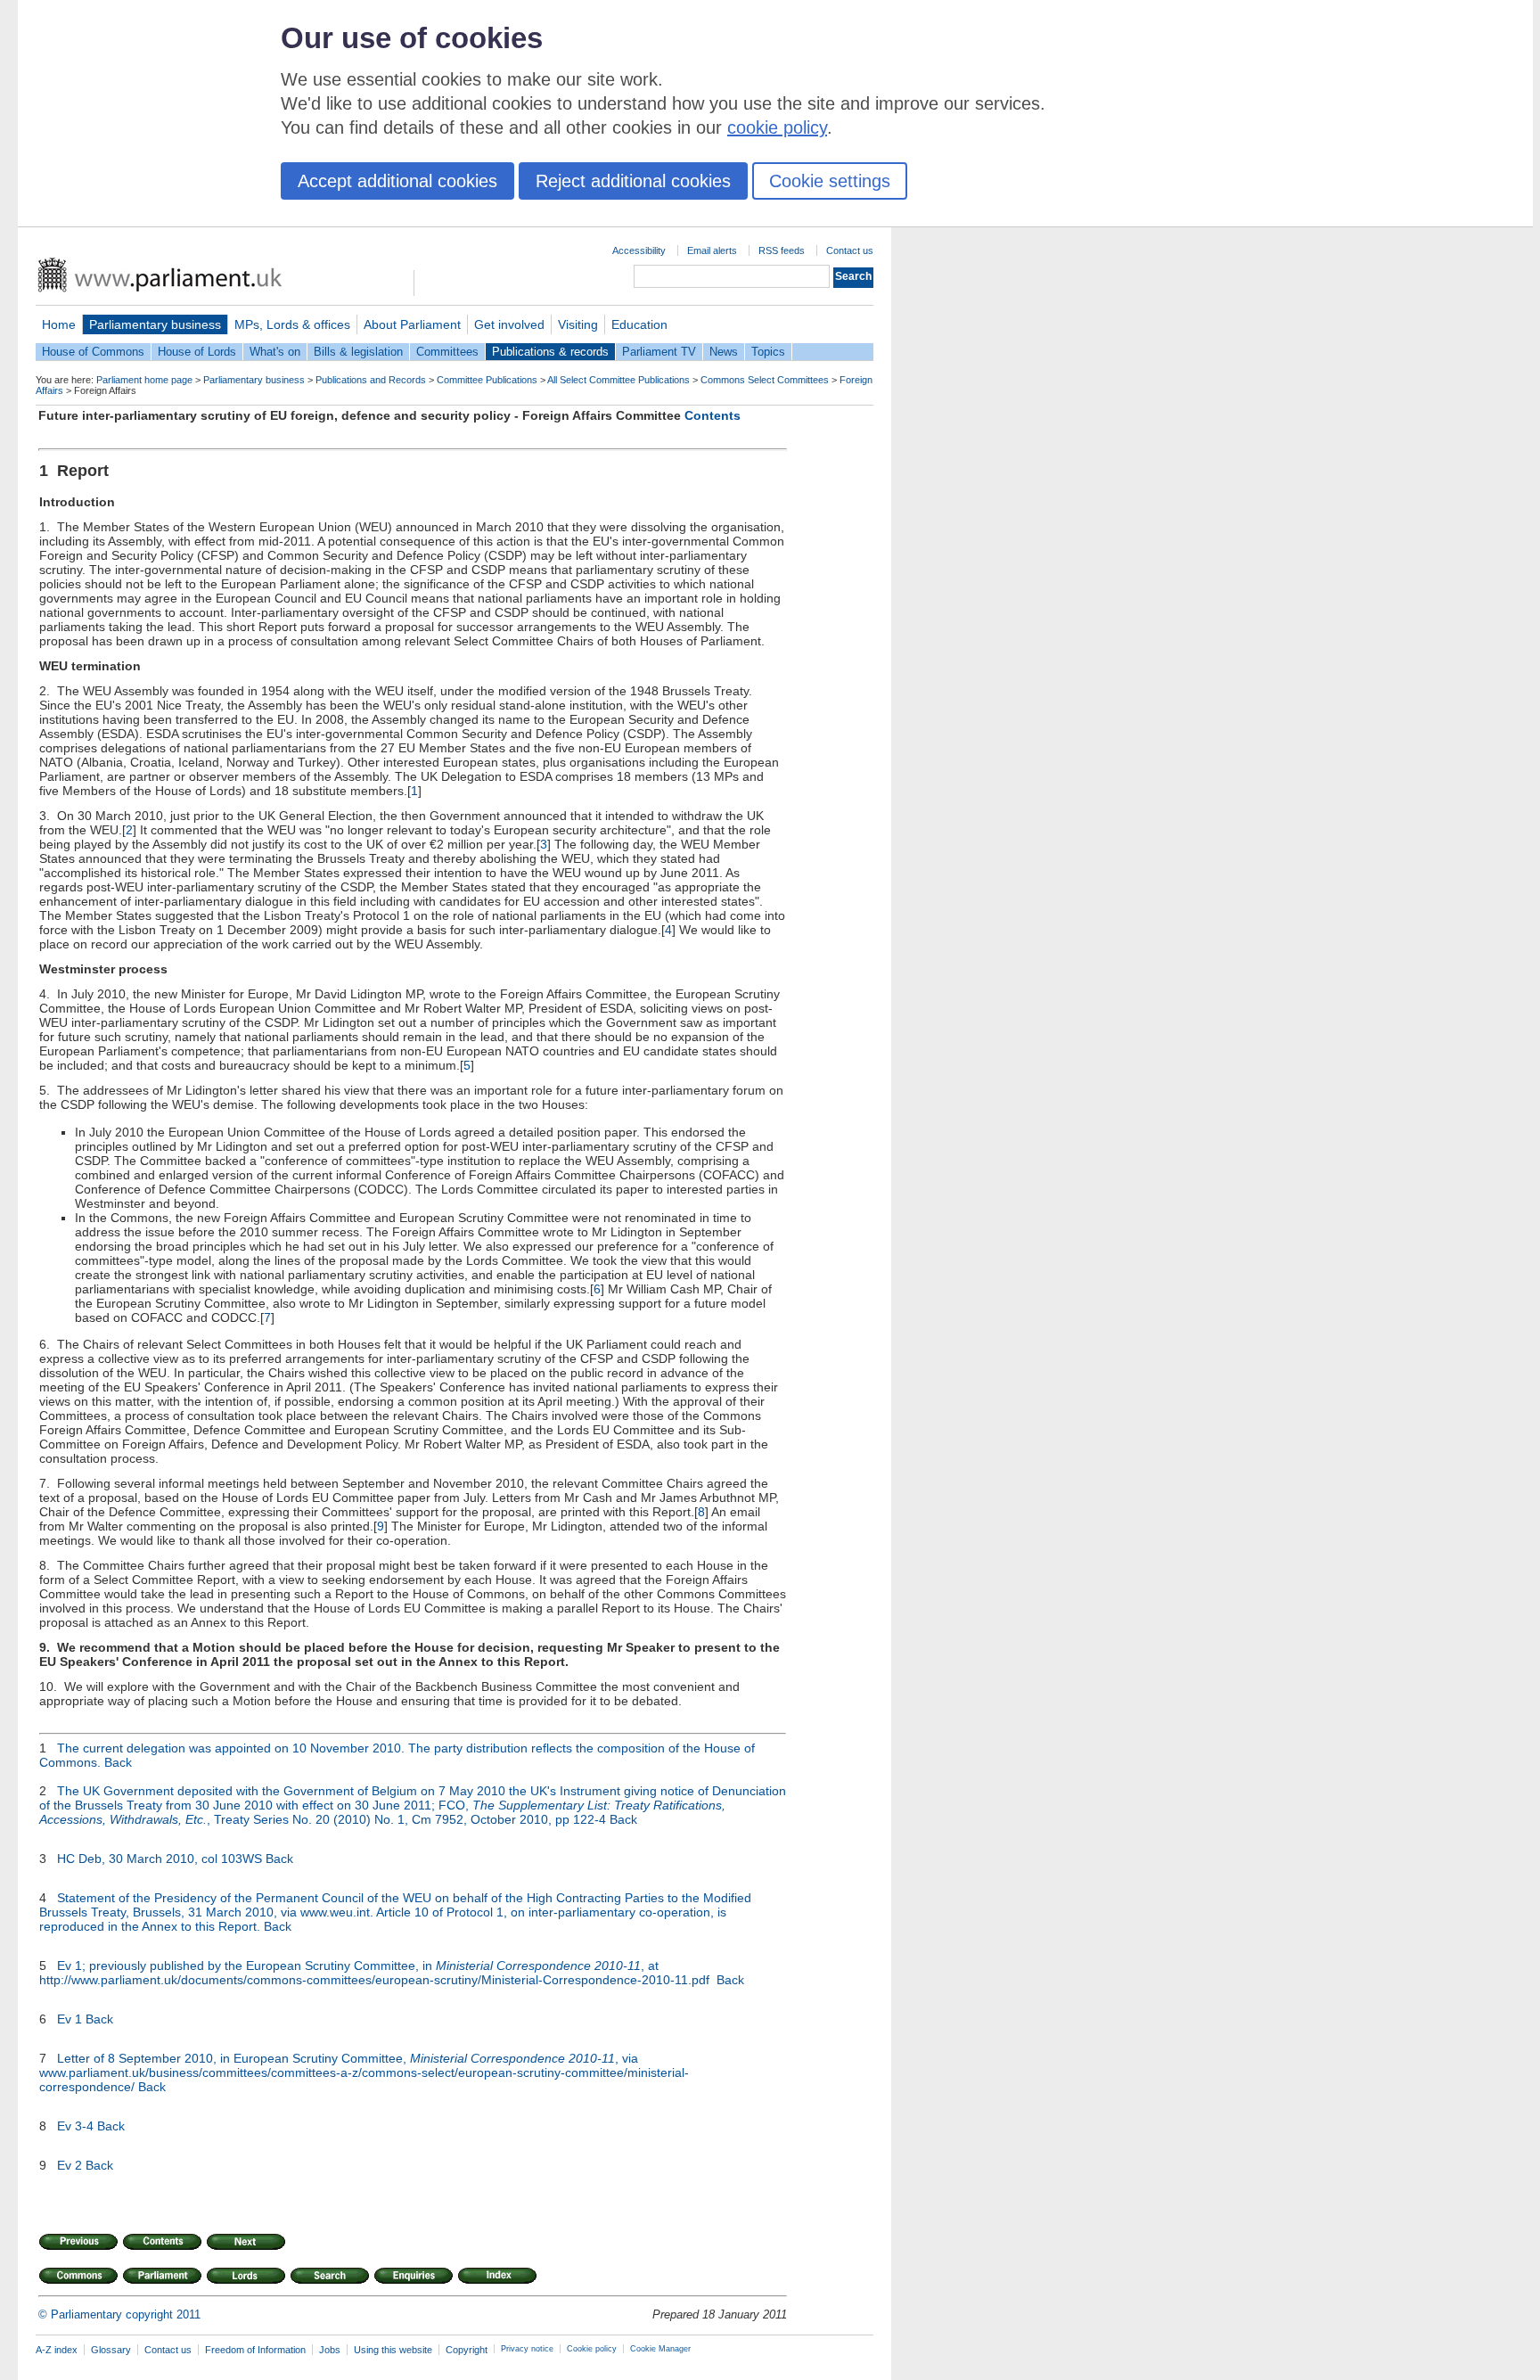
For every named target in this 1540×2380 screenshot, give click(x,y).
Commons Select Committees (765, 380)
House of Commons (93, 352)
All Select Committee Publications (618, 380)
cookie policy (777, 127)
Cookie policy (592, 2349)
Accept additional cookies (397, 181)
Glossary (111, 2350)
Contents (713, 415)
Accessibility (639, 250)
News (724, 352)
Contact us (850, 250)
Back (118, 1762)
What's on (275, 352)
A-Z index (57, 2350)
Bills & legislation (358, 352)
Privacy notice (527, 2349)
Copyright (467, 2350)
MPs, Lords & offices (292, 324)
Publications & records (550, 352)
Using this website (393, 2350)
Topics (768, 352)
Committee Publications (487, 380)
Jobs (330, 2350)
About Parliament (412, 324)
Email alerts (712, 250)
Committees (447, 352)
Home (59, 324)
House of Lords (197, 352)
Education (639, 324)
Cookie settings (830, 181)
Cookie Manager (660, 2349)
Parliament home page (144, 380)
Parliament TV (659, 352)
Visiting (578, 324)
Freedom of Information (255, 2350)
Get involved (509, 324)
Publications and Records (371, 380)
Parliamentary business (155, 324)
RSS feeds (782, 250)
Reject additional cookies (633, 181)
